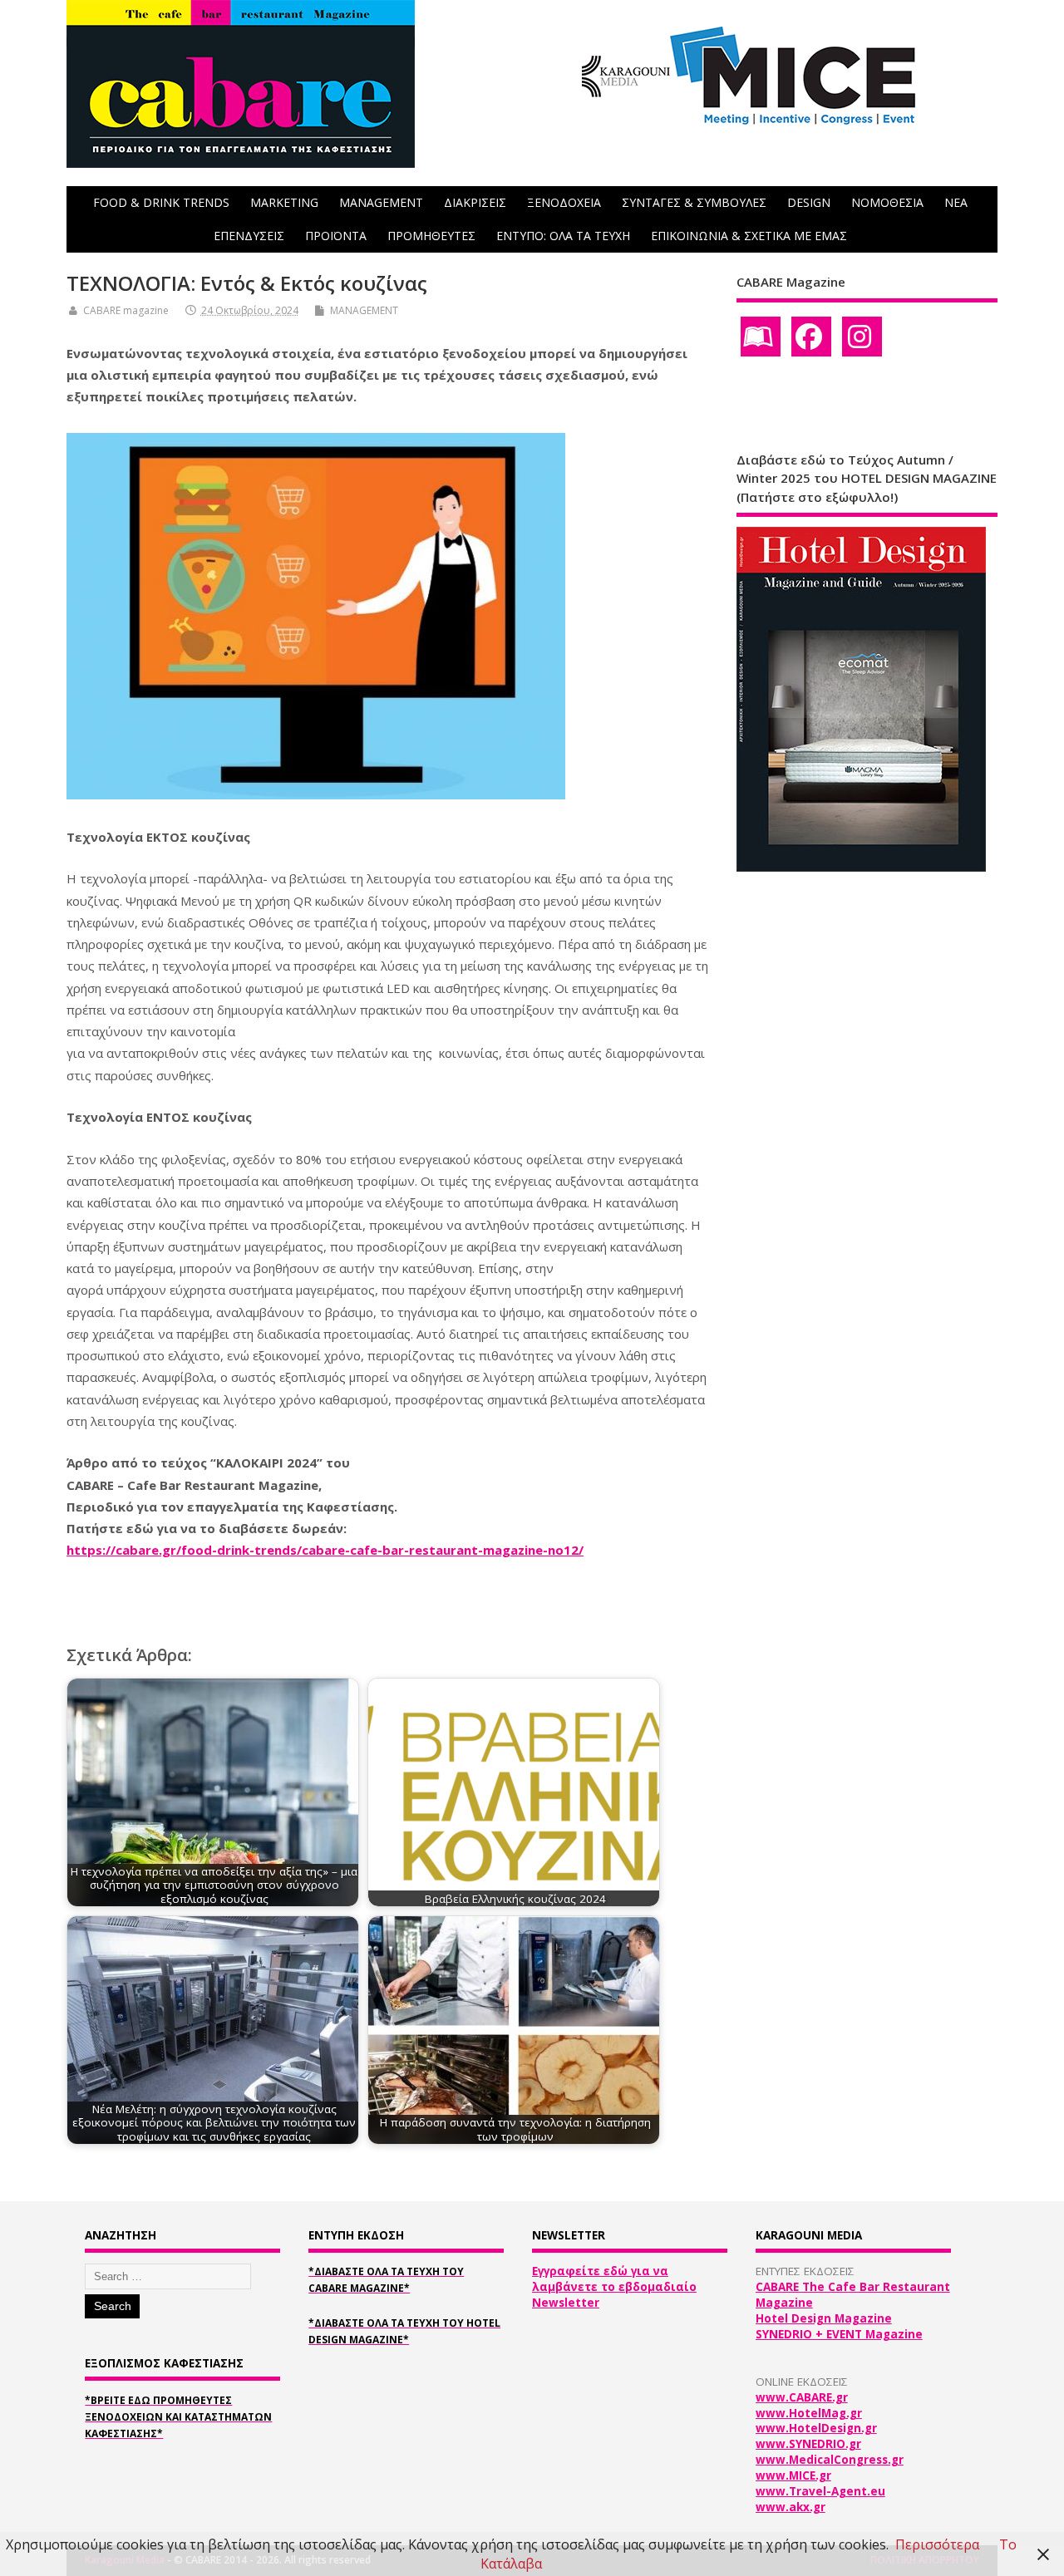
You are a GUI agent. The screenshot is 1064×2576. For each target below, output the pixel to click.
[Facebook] (811, 337)
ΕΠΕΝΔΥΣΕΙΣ (249, 236)
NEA (956, 202)
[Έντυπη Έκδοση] (761, 337)
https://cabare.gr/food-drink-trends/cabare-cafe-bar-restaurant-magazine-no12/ (325, 1550)
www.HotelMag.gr (809, 2413)
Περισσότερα (937, 2544)
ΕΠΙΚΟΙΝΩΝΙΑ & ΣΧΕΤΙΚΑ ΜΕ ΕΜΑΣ (749, 236)
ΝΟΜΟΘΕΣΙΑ (887, 202)
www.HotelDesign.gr (816, 2428)
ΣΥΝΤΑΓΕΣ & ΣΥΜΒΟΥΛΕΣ (694, 202)
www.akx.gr (791, 2507)
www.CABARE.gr (802, 2397)
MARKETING (284, 202)
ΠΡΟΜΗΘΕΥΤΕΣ (431, 236)
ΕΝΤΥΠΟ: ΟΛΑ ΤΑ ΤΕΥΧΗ (563, 236)
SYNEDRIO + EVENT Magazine (839, 2334)
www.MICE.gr (793, 2475)
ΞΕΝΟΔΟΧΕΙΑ (564, 202)
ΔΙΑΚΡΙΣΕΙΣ (475, 202)
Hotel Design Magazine (824, 2318)
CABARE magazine (126, 310)
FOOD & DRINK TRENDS (161, 202)
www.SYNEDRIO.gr (808, 2444)
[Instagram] (862, 337)
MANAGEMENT (381, 202)
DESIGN (809, 202)
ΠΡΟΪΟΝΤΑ (336, 236)
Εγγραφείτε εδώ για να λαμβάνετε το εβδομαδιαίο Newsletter (614, 2287)
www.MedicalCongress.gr (830, 2460)
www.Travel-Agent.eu (820, 2491)
